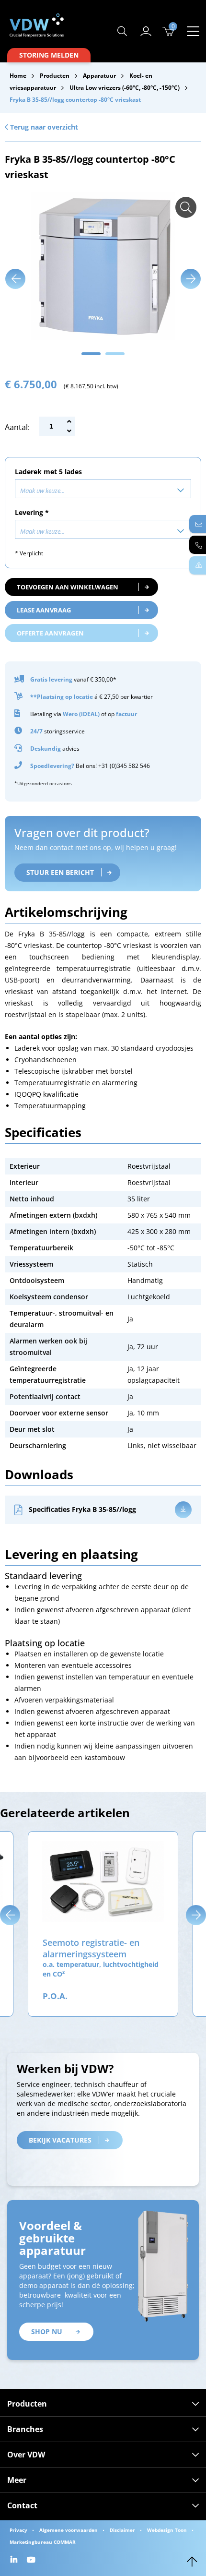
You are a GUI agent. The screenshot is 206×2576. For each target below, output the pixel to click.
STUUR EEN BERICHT (60, 872)
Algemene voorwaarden (69, 2530)
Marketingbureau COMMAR (43, 2542)
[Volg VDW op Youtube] (32, 2560)
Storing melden (49, 55)
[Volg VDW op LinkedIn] (15, 2560)
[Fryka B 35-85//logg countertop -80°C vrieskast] (186, 207)
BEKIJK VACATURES (60, 2140)
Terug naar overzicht (43, 127)
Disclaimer (122, 2530)
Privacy (18, 2530)
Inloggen (146, 31)
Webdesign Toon (167, 2530)
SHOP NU (47, 2331)
